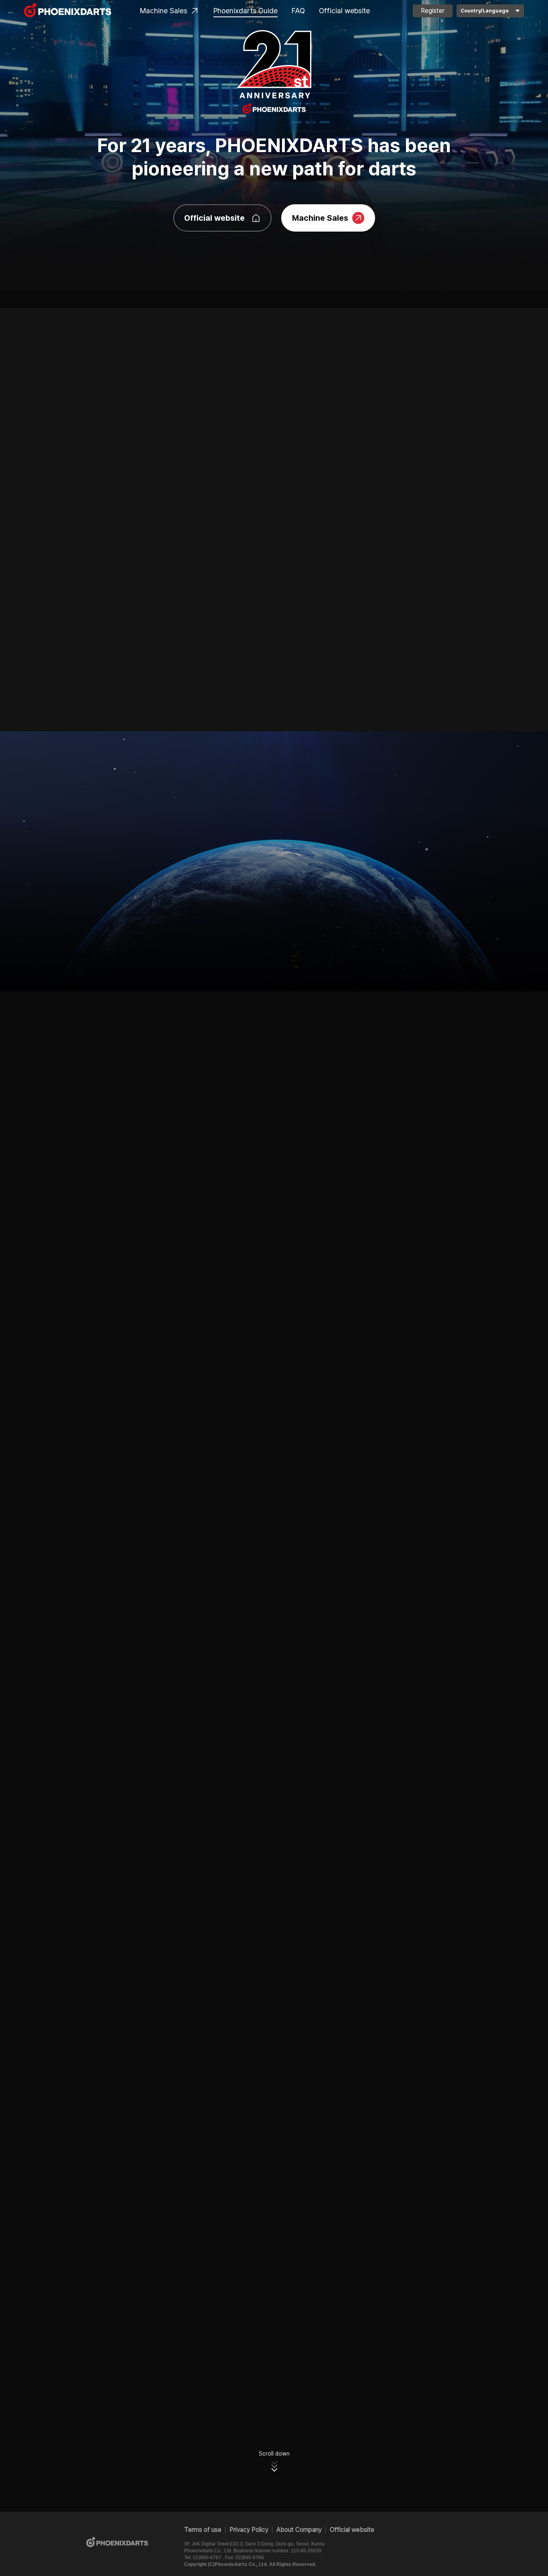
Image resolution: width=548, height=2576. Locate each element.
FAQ (298, 11)
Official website (344, 11)
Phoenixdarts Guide (246, 11)
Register (433, 11)
